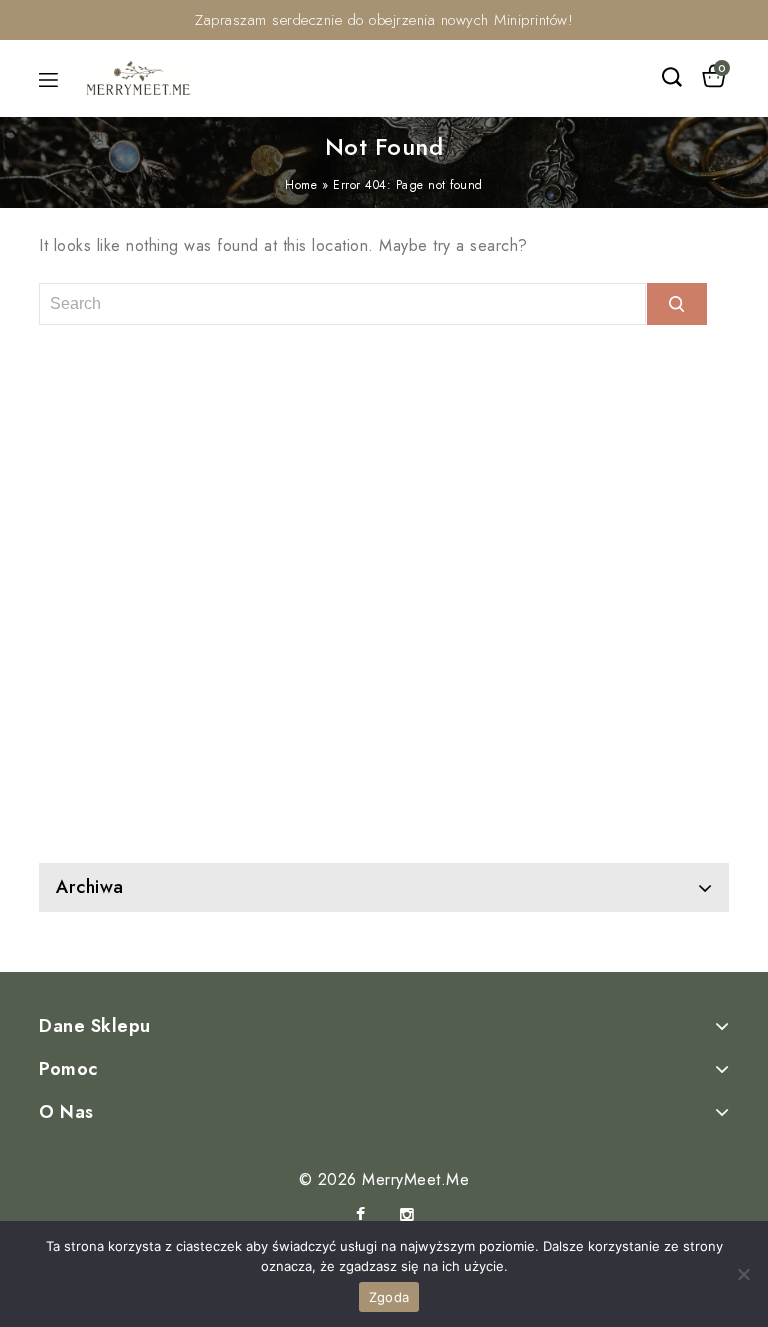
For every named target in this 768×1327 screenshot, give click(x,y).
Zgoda (389, 1297)
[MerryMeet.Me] (138, 76)
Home (301, 185)
